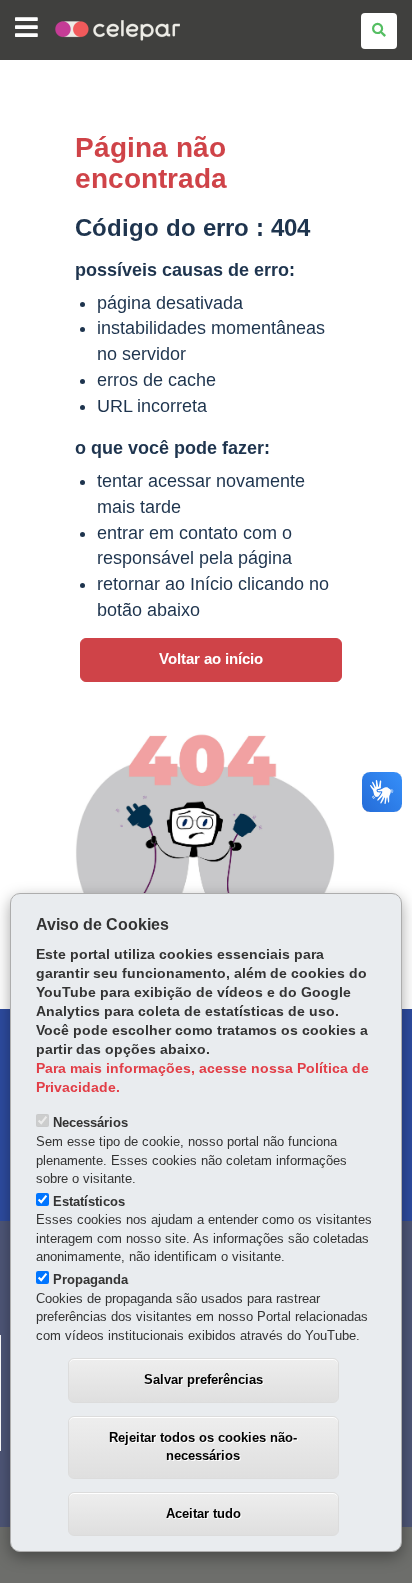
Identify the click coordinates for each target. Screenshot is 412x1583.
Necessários (90, 1122)
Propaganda (90, 1279)
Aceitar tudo (203, 1513)
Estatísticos (89, 1201)
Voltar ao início (211, 659)
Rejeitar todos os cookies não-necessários (203, 1447)
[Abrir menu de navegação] (26, 28)
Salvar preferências (203, 1379)
